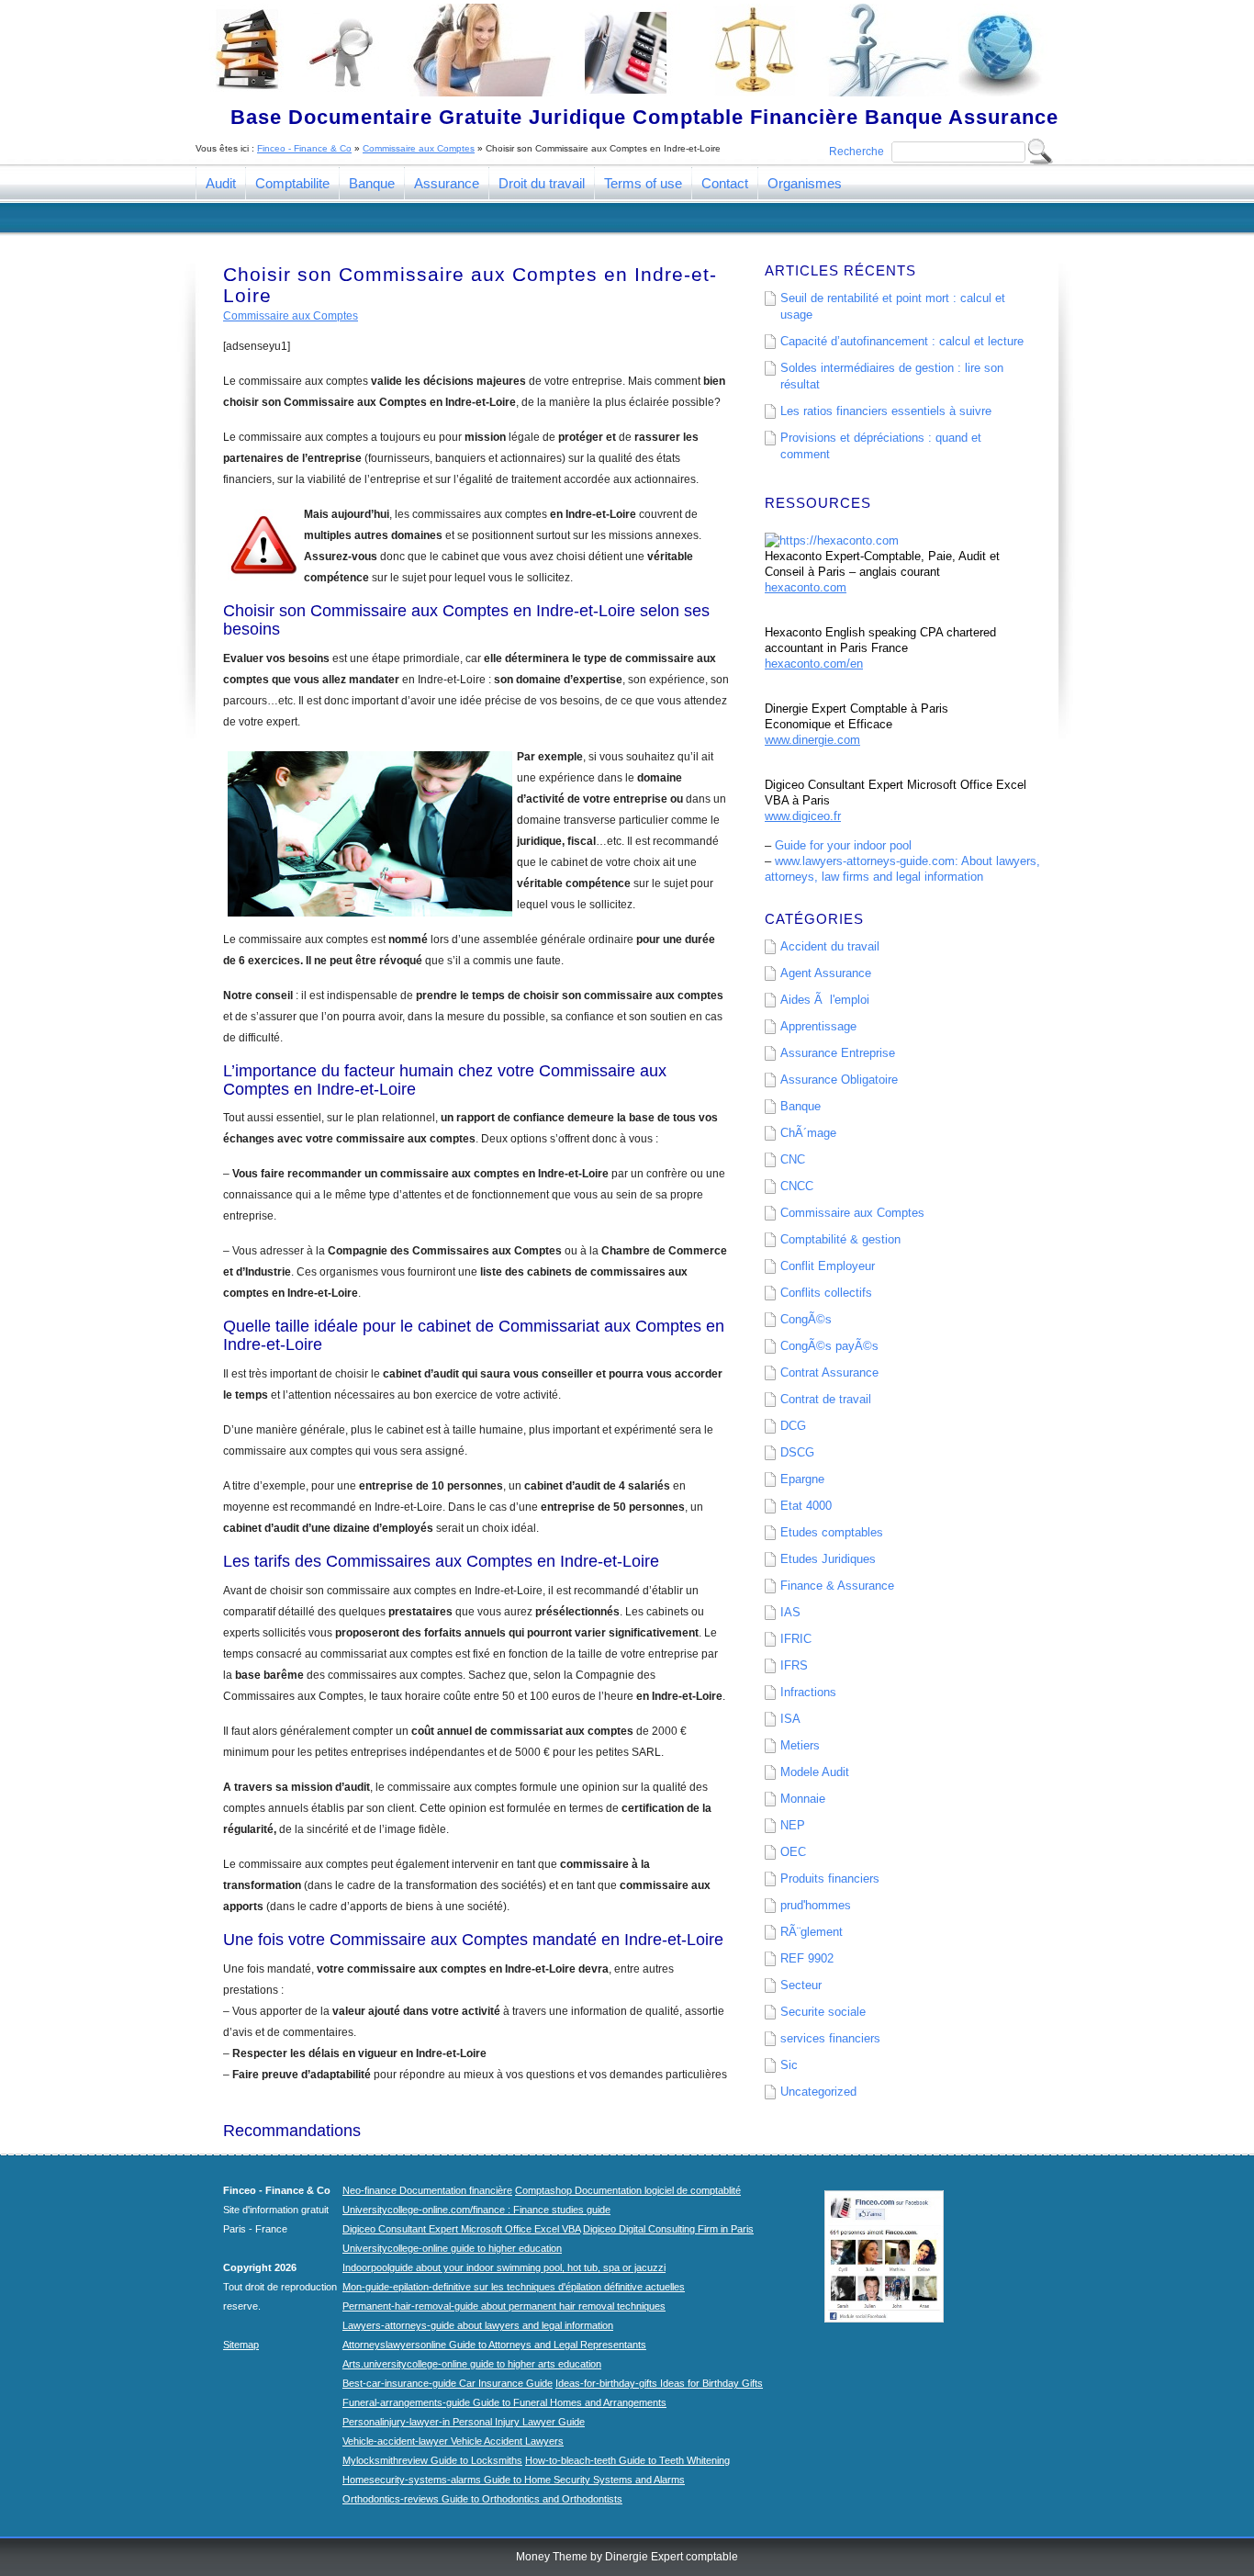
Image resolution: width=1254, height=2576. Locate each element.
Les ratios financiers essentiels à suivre (886, 411)
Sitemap (241, 2345)
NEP (793, 1825)
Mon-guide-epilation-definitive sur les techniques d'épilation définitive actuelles (514, 2287)
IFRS (794, 1665)
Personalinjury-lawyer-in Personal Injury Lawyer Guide (464, 2422)
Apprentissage (818, 1026)
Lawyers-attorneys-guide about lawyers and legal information (478, 2325)
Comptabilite (292, 183)
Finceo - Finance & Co (304, 148)
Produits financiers (830, 1879)
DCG (793, 1426)
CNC (793, 1159)
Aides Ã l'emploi (825, 1000)
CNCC (797, 1186)
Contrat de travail (826, 1399)
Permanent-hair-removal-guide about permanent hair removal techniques (504, 2306)
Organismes (805, 183)
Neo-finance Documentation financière (427, 2190)
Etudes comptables (832, 1532)
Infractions (808, 1692)
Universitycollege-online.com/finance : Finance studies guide (476, 2210)
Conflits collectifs (826, 1293)
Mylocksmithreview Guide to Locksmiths (432, 2460)
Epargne (802, 1479)
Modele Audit (815, 1772)
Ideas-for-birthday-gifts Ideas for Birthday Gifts (659, 2383)
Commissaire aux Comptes (419, 148)
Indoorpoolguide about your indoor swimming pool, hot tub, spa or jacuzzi (504, 2267)
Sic (789, 2065)
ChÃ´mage (808, 1133)
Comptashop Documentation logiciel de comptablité (628, 2190)
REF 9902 (807, 1958)
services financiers (830, 2038)
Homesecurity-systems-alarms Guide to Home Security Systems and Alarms (514, 2480)
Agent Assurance (826, 973)
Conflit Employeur (828, 1266)
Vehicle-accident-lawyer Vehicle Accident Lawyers (453, 2441)
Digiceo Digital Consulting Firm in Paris (668, 2229)
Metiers (800, 1745)
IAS (790, 1612)
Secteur (801, 1985)
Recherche (857, 152)
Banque (372, 183)
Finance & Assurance (837, 1586)
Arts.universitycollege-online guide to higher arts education (472, 2364)
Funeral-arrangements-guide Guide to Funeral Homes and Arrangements (504, 2402)
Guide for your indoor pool (843, 845)
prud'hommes (816, 1905)
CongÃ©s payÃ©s (829, 1346)
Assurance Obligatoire (839, 1080)
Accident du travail (830, 946)
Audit (221, 183)
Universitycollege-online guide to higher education (452, 2248)
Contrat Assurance (829, 1372)
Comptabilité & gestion (840, 1239)
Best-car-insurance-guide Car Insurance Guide (448, 2383)
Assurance (447, 183)
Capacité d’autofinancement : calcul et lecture (902, 341)
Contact (725, 183)
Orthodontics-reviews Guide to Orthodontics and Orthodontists (482, 2499)
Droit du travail (542, 183)
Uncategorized (818, 2092)
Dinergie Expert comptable (672, 2557)
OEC (793, 1852)
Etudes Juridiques (828, 1559)
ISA (790, 1719)
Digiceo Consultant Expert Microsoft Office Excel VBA (461, 2229)
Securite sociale (823, 2012)
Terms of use (643, 183)
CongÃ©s (806, 1319)
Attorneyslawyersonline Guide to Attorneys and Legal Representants (494, 2345)
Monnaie (803, 1799)
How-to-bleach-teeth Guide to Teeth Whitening (627, 2460)
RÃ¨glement (812, 1932)
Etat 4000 (806, 1506)
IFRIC (796, 1639)
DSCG (797, 1452)
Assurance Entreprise (838, 1053)
